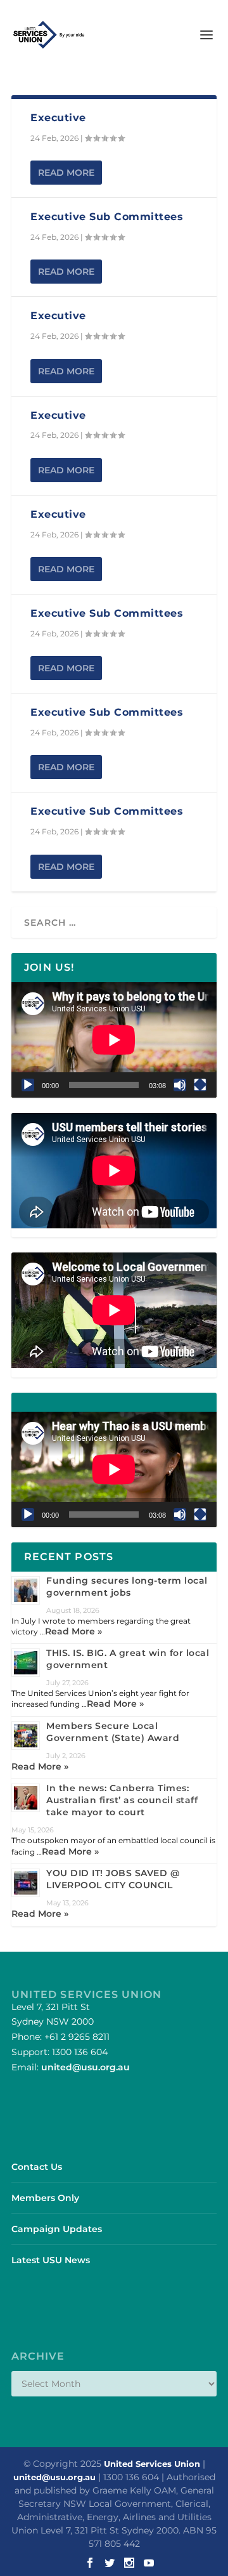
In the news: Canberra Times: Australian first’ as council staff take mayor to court (122, 1800)
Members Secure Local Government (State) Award (113, 1732)
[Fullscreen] (200, 1085)
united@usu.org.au (85, 2067)
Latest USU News (51, 2260)
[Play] (28, 1085)
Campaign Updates (57, 2229)
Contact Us (37, 2167)
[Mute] (180, 1085)
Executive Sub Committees (107, 217)
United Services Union (152, 2464)
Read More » (73, 1631)
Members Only (45, 2198)
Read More (66, 173)
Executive (58, 118)
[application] (114, 1040)
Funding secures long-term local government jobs (127, 1587)
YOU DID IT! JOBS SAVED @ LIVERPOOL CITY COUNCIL (113, 1879)
